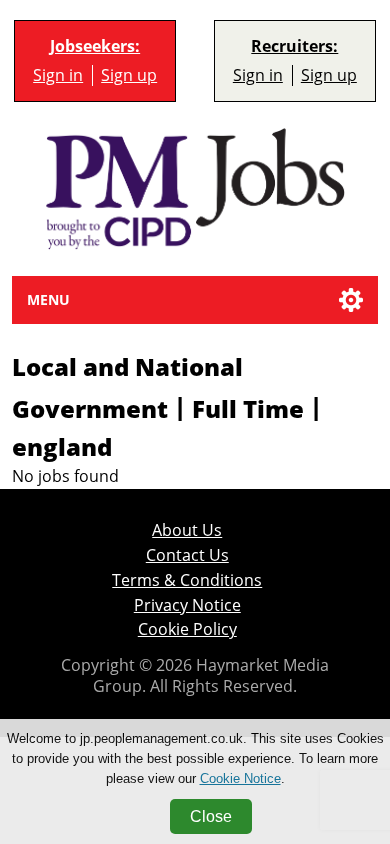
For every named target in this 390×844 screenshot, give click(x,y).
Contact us (187, 555)
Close (211, 816)
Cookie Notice (240, 778)
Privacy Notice (187, 605)
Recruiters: (294, 46)
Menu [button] (48, 299)
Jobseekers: (95, 46)
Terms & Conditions (187, 580)
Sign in (58, 75)
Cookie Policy (187, 629)
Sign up (129, 75)
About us (187, 530)
